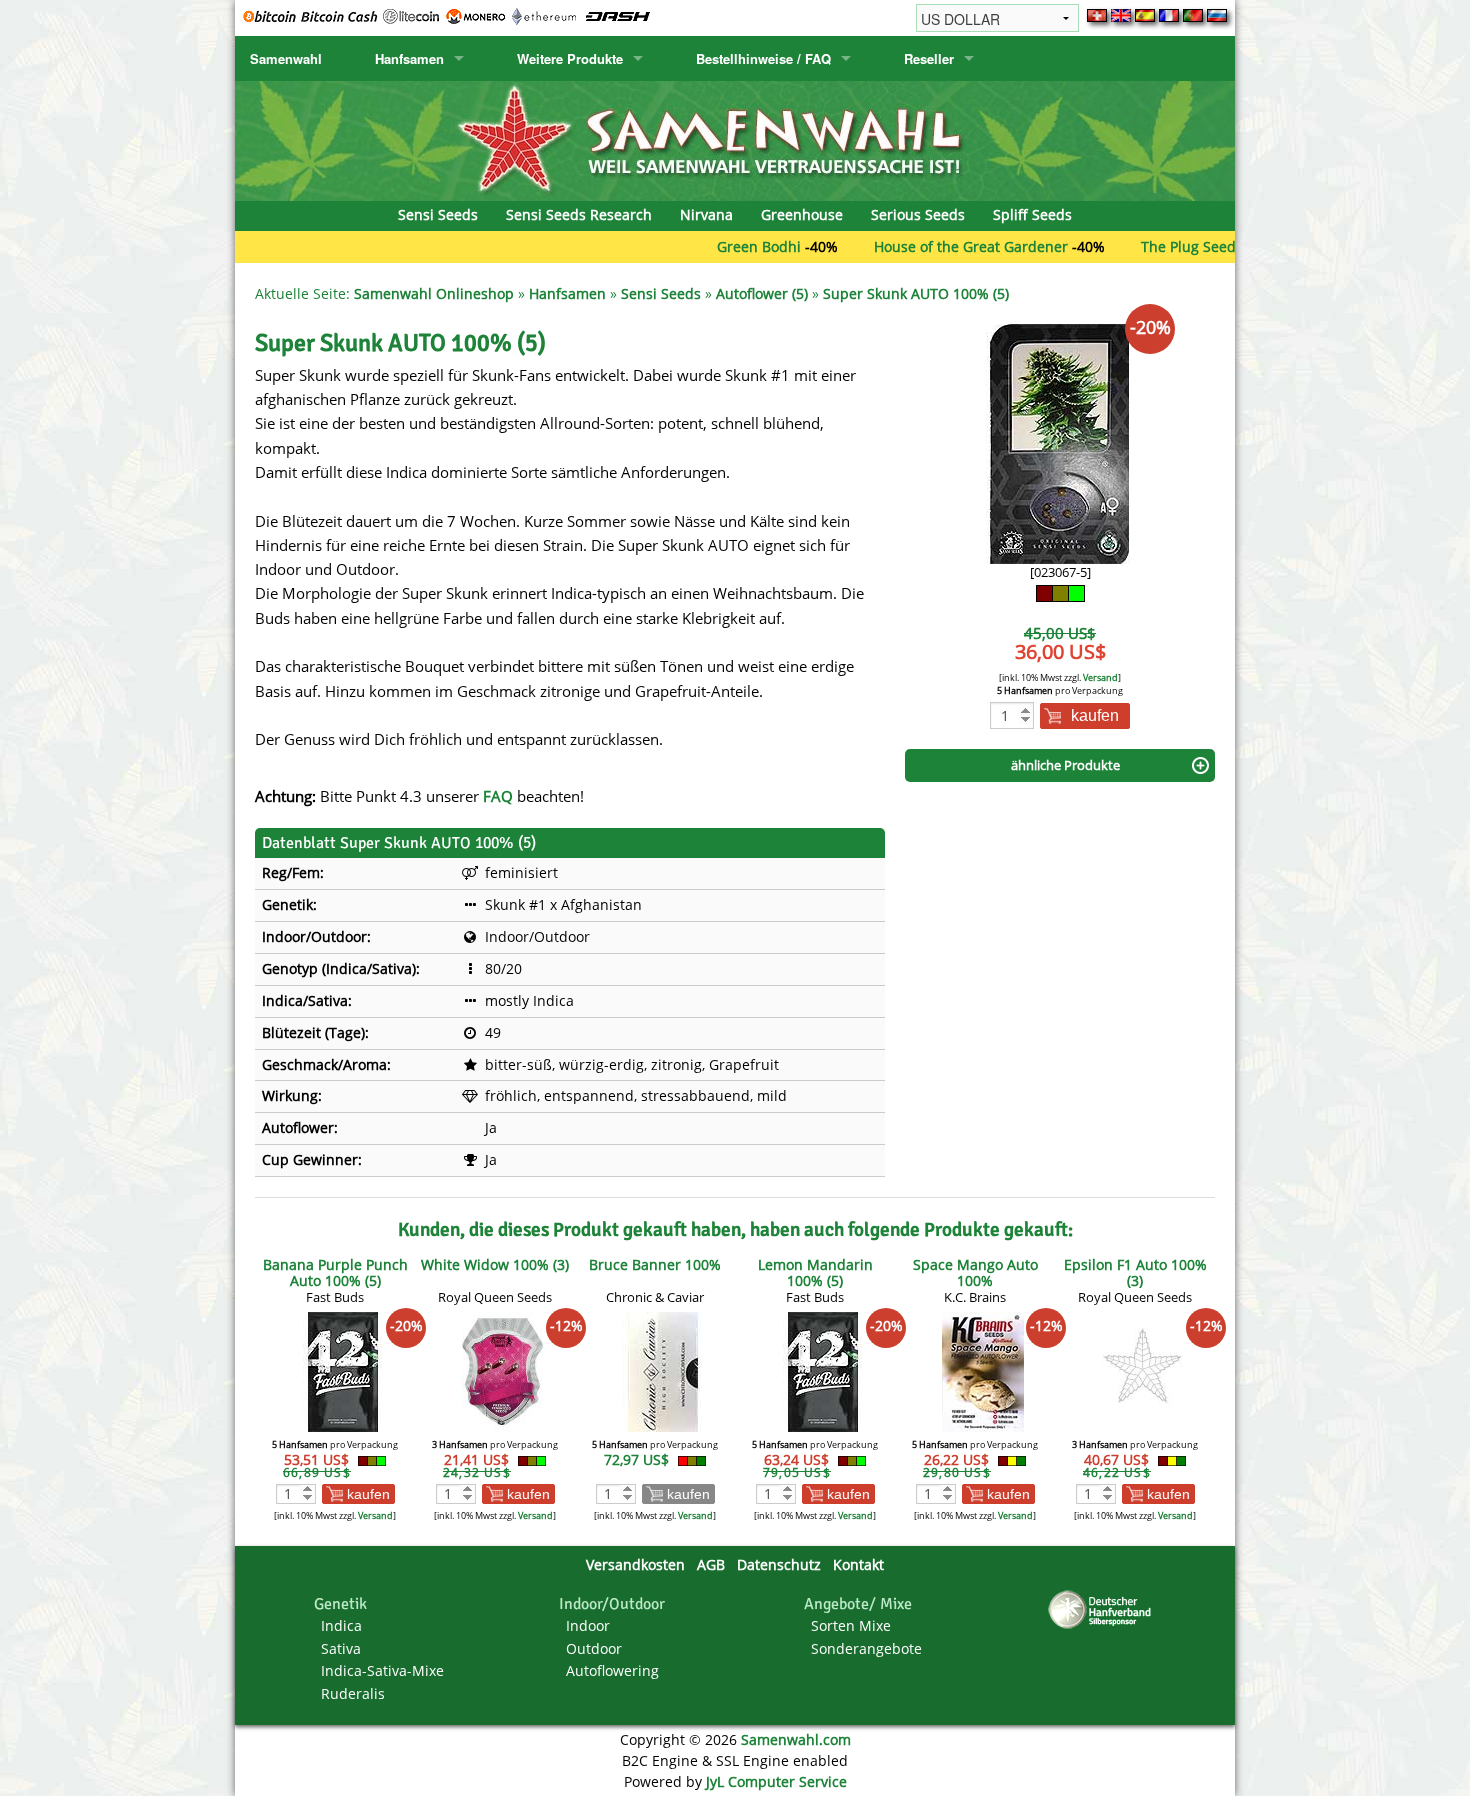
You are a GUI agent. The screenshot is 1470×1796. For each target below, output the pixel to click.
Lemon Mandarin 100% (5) (815, 1272)
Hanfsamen (409, 58)
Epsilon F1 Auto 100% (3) (1135, 1272)
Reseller (929, 58)
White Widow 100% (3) (495, 1264)
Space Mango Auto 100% (975, 1272)
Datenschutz (779, 1564)
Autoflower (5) (762, 293)
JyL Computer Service (776, 1781)
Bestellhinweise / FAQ (763, 58)
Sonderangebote (866, 1648)
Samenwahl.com (796, 1739)
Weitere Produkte (570, 58)
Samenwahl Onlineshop (434, 293)
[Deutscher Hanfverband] (1103, 1608)
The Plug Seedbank (1149, 246)
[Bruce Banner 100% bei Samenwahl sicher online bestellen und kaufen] (663, 1370)
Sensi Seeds (438, 214)
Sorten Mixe (851, 1625)
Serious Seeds (918, 214)
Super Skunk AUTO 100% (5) (916, 293)
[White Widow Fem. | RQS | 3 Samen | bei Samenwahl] (503, 1370)
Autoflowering (612, 1670)
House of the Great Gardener (915, 246)
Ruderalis (353, 1693)
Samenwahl (286, 58)
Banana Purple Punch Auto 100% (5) (335, 1272)
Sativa (341, 1648)
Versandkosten (635, 1564)
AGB (711, 1564)
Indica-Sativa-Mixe (382, 1670)
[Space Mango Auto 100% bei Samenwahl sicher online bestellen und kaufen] (983, 1370)
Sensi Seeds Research (579, 214)
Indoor (588, 1625)
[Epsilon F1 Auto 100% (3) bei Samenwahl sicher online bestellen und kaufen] (1143, 1370)
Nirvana (706, 214)
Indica (341, 1625)
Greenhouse (802, 214)
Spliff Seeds (1032, 214)
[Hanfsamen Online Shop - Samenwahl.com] (735, 139)
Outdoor (594, 1648)
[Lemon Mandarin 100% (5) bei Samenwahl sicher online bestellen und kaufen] (823, 1370)
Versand (1100, 677)
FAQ (498, 796)
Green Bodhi (703, 246)
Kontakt (858, 1564)
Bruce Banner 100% (655, 1264)
